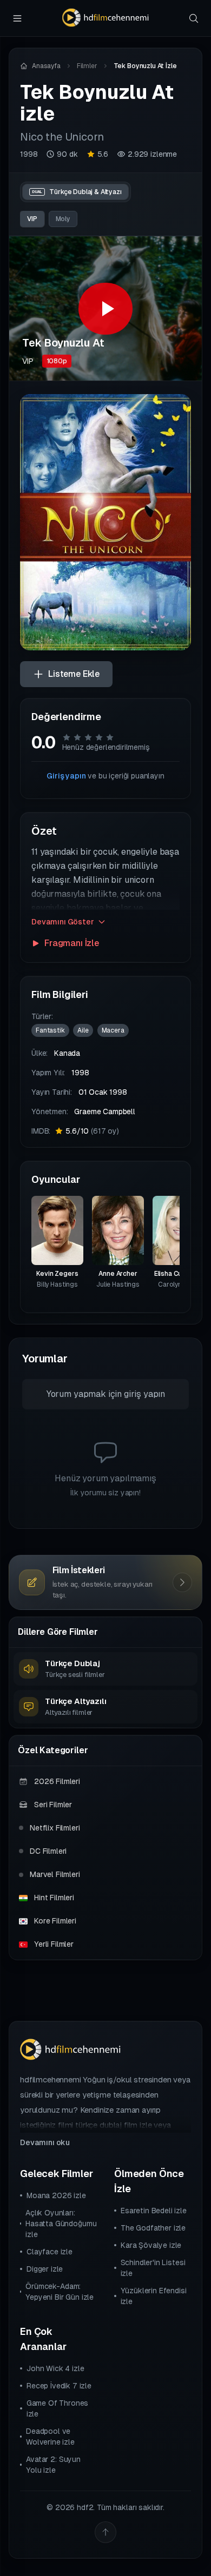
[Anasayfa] (105, 18)
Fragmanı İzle (72, 943)
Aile (83, 1030)
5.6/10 (92, 1131)
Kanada (67, 1053)
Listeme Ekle (74, 674)
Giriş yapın (66, 776)
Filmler (87, 66)
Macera (113, 1030)
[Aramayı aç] (194, 18)
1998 (29, 154)
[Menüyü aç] (17, 18)
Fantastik (50, 1030)
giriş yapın (144, 1394)
